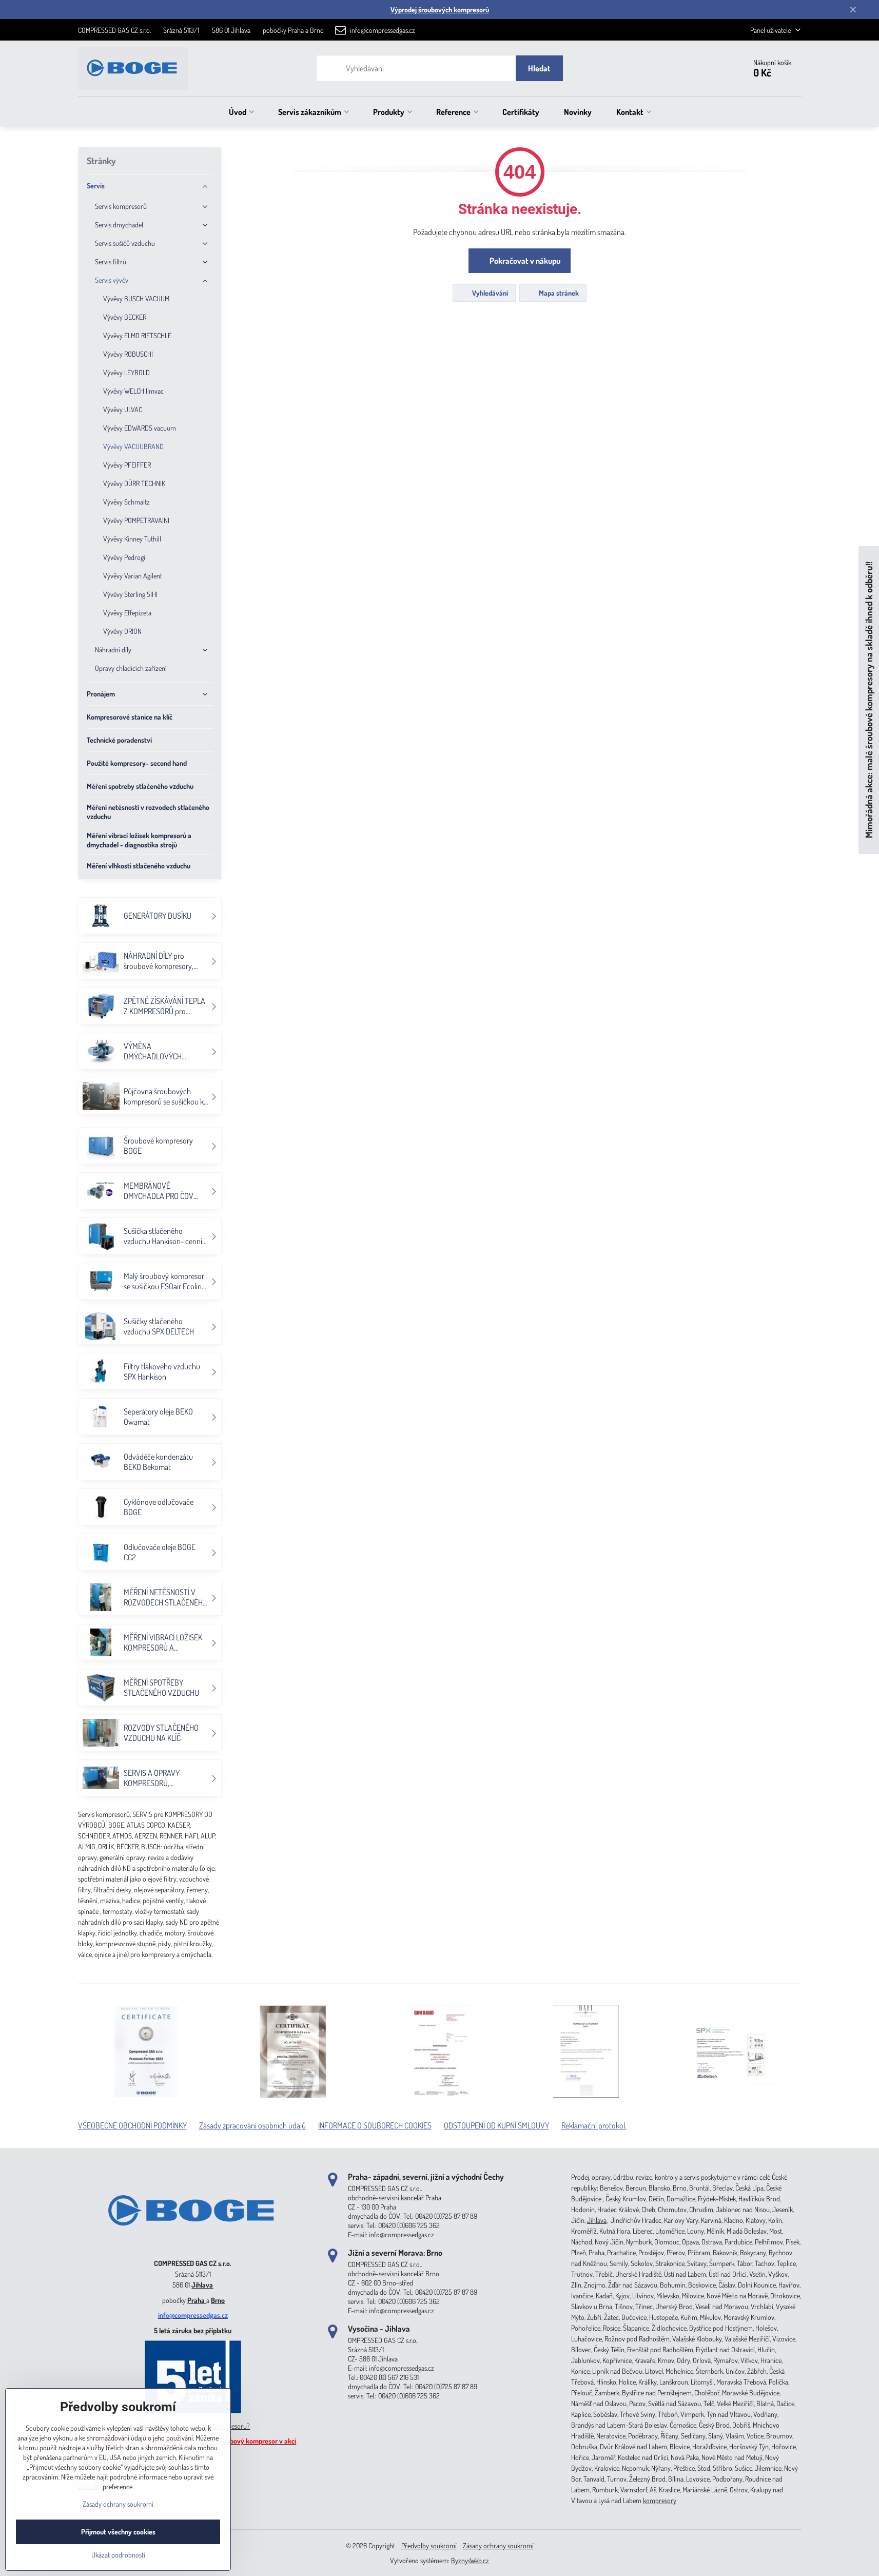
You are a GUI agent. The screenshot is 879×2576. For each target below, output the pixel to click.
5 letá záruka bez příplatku (193, 2330)
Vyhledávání (489, 293)
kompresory (660, 2500)
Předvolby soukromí (429, 2545)
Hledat (539, 68)
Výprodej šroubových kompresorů (440, 9)
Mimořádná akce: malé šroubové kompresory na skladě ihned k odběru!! (868, 700)
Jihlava (202, 2285)
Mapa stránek (558, 293)
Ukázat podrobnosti (118, 2555)
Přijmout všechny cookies (118, 2532)
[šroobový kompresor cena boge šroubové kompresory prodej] (193, 2248)
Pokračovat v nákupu (524, 261)
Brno (218, 2300)
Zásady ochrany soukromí (498, 2545)
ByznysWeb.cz (470, 2560)
